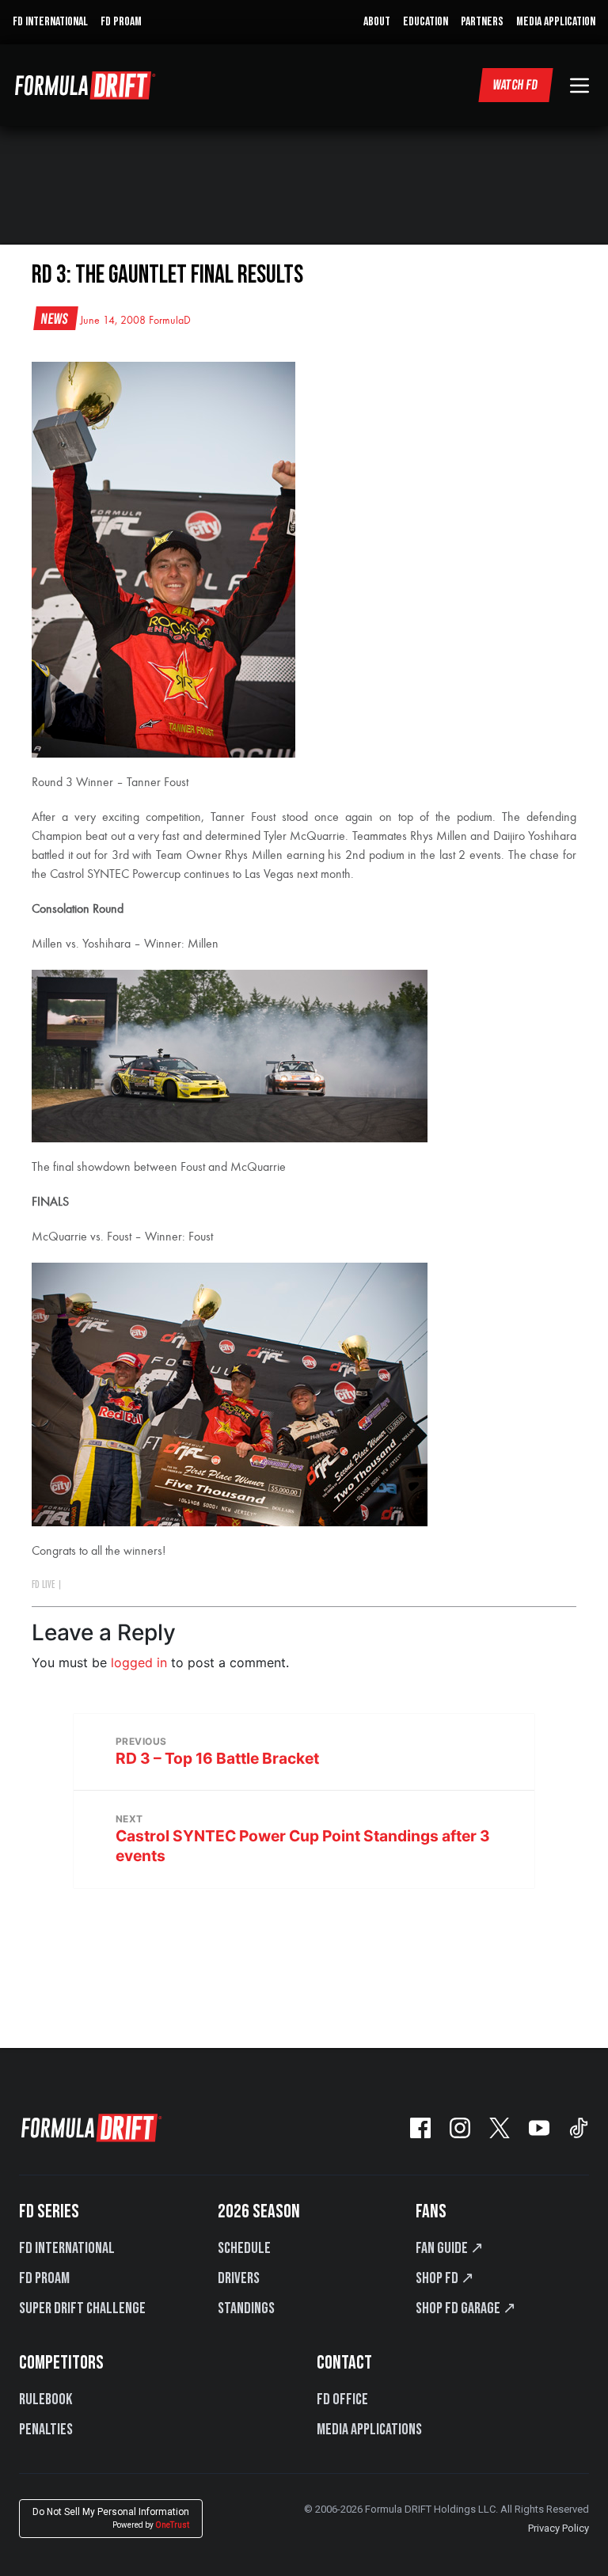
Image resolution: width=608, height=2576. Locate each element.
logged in (139, 1662)
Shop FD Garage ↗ (466, 2308)
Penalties (46, 2430)
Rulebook (46, 2399)
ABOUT (377, 22)
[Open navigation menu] (579, 85)
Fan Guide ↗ (450, 2248)
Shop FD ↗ (445, 2278)
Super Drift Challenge (82, 2308)
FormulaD (170, 321)
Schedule (244, 2248)
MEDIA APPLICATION (556, 22)
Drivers (239, 2278)
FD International (67, 2248)
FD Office (342, 2399)
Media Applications (369, 2430)
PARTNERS (482, 22)
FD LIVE (43, 1585)
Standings (246, 2308)
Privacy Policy (559, 2528)
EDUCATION (426, 22)
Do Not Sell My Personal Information (111, 2518)
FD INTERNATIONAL (50, 22)
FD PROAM (121, 22)
